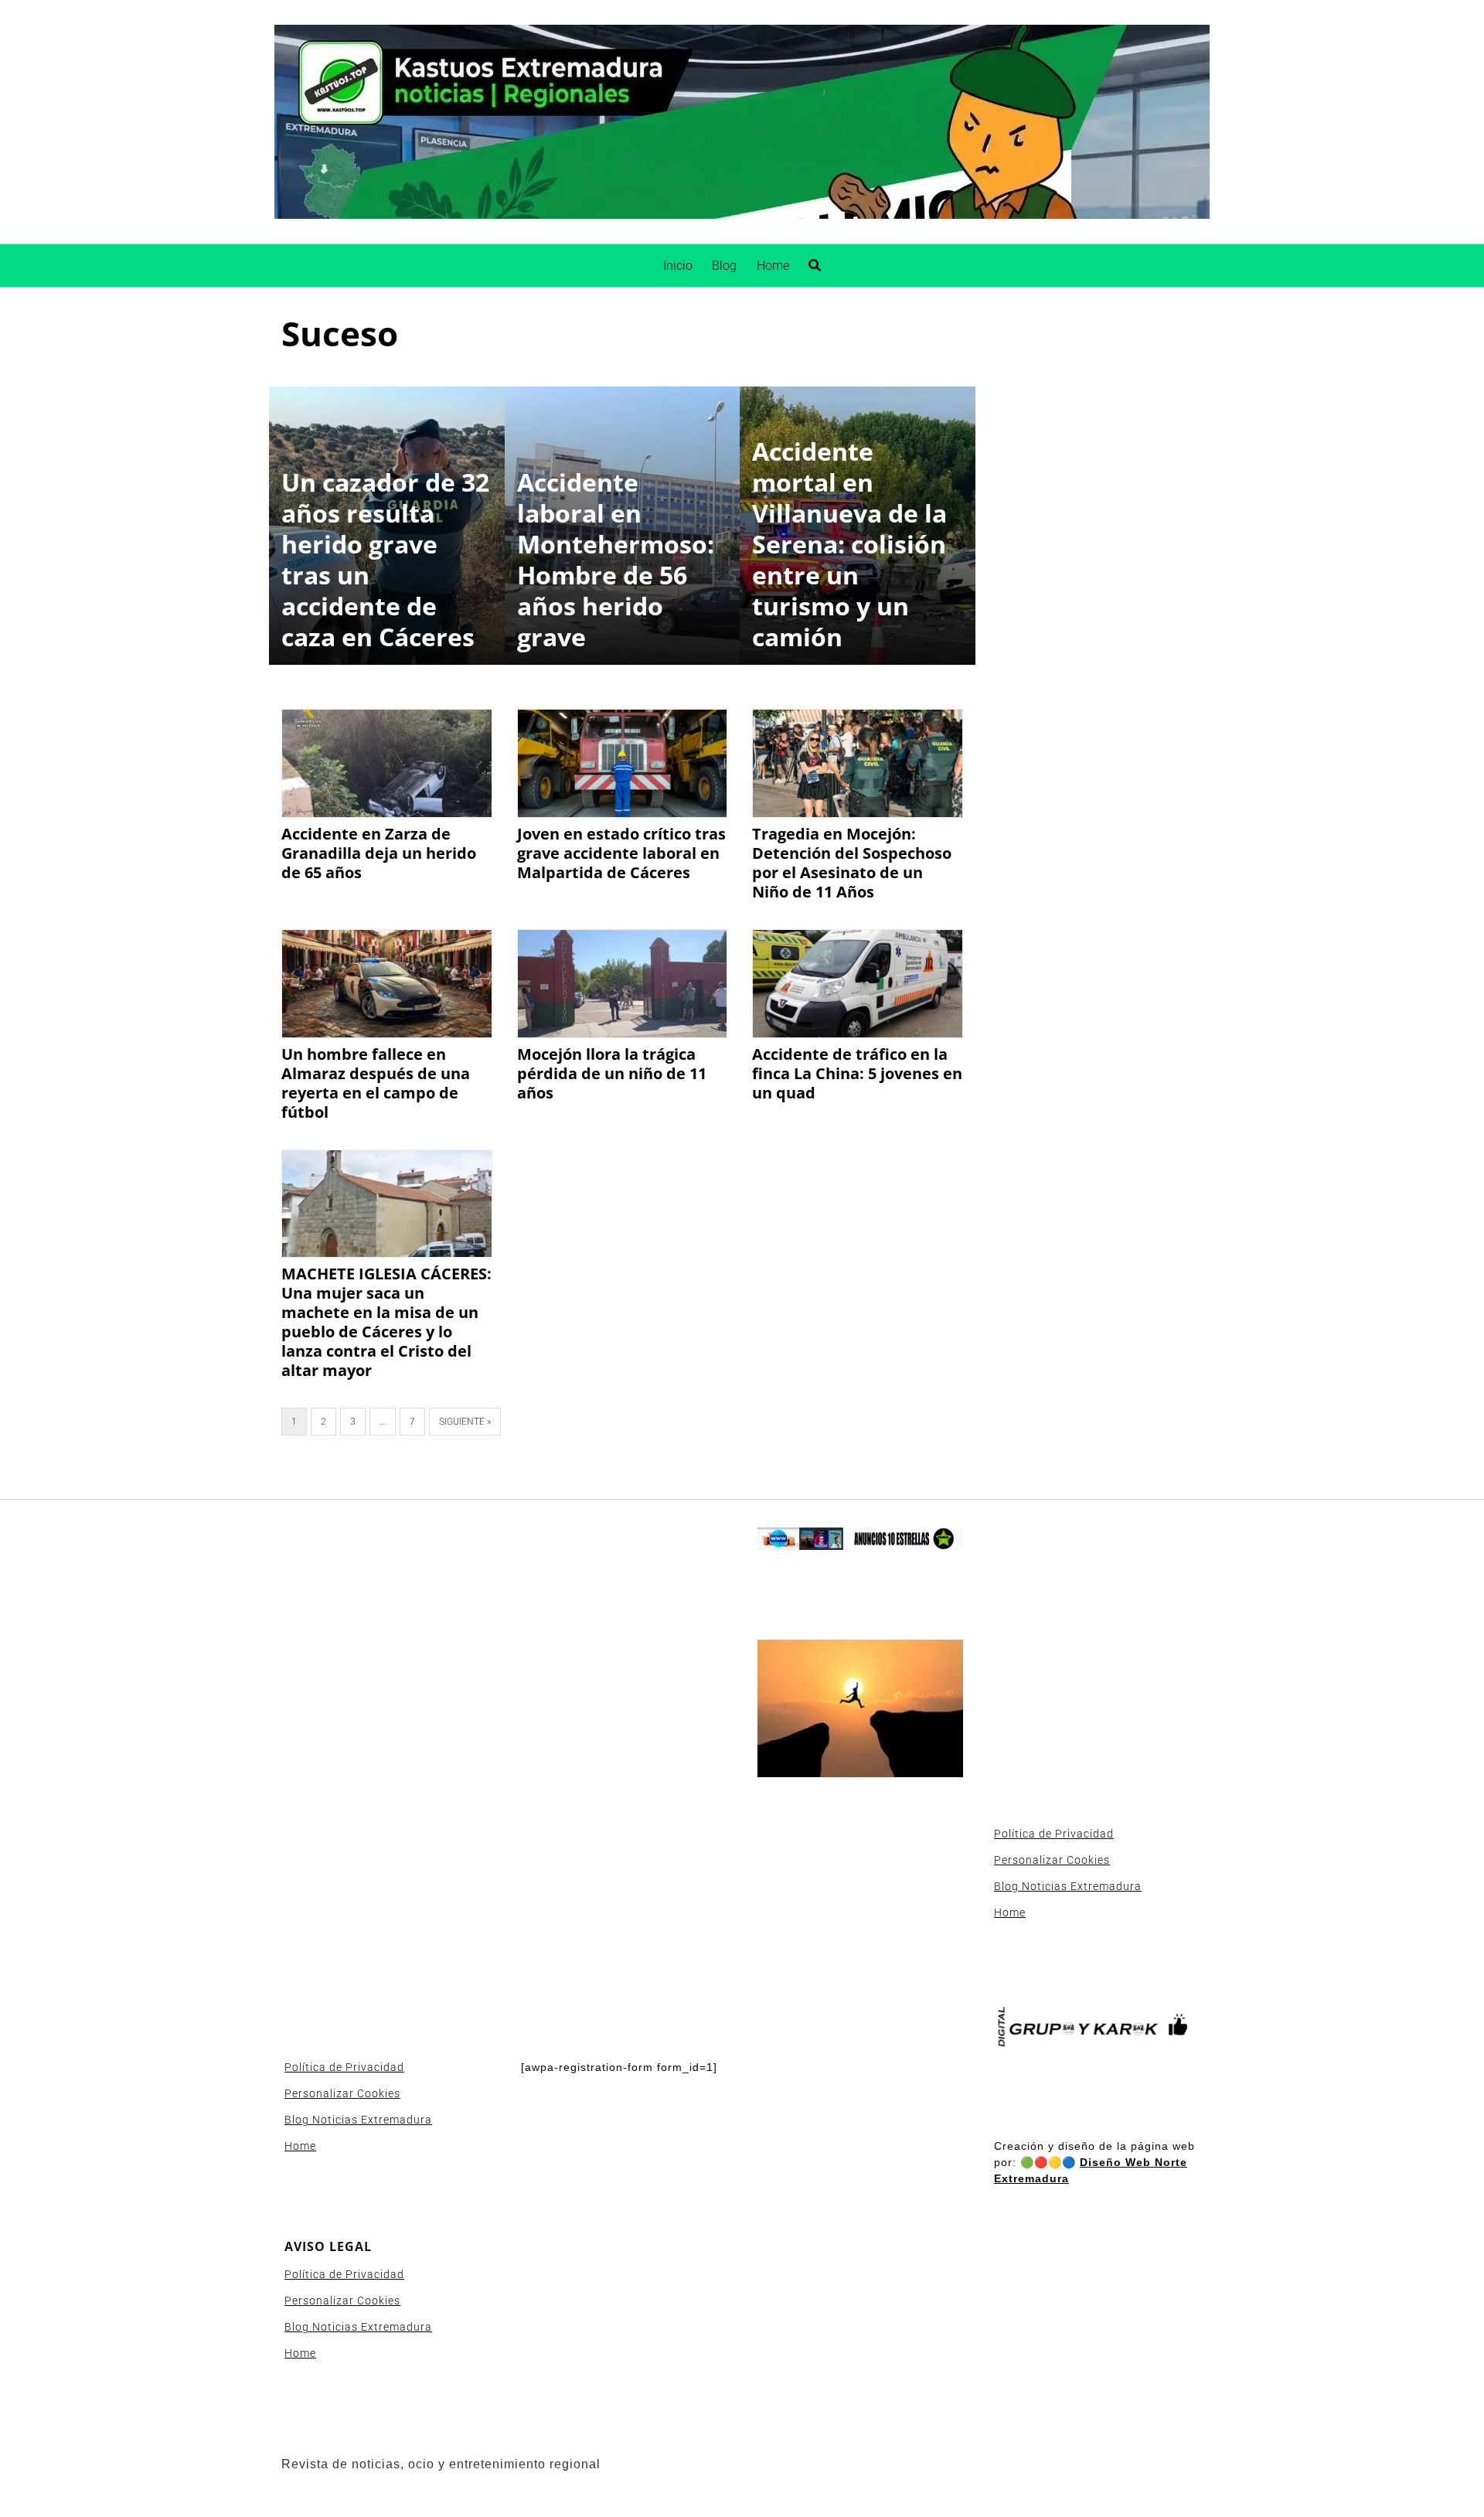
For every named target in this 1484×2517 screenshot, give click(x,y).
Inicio (678, 266)
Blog (724, 266)
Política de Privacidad (344, 2067)
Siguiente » (465, 1422)
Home (773, 266)
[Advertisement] (387, 1759)
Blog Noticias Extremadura (358, 2120)
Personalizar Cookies (342, 2093)
